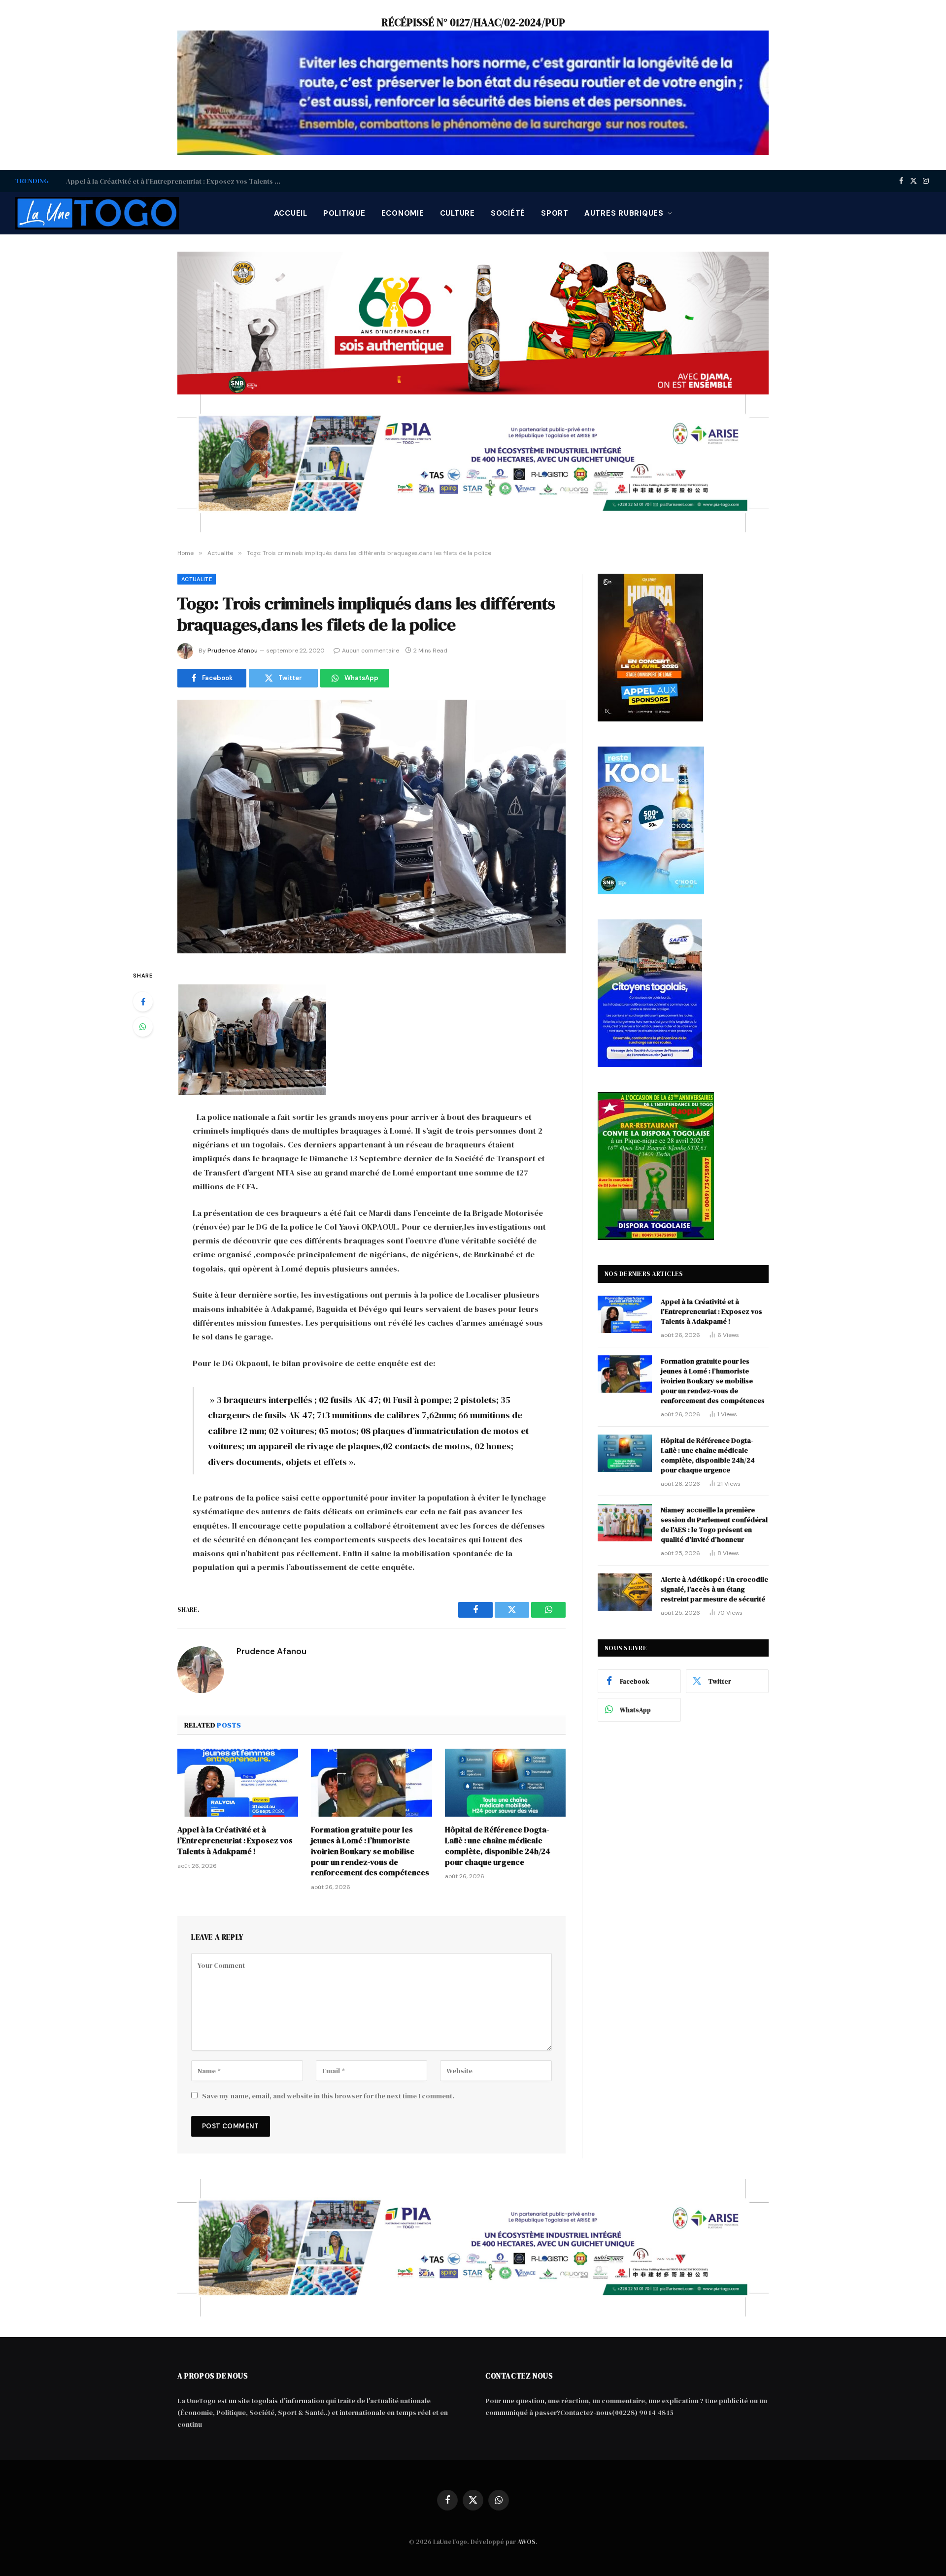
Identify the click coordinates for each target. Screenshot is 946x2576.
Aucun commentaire (371, 651)
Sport (555, 213)
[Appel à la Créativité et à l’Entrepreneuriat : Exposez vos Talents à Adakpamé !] (238, 1783)
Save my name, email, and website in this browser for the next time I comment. (328, 2096)
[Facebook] (143, 1002)
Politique (344, 213)
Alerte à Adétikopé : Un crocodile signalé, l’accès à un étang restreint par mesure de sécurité (714, 1589)
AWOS (526, 2542)
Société (508, 213)
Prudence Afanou (233, 651)
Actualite (197, 579)
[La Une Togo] (97, 213)
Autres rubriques (624, 213)
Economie (403, 213)
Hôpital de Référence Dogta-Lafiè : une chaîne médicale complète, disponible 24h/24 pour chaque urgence (498, 1846)
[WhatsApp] (143, 1027)
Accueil (291, 213)
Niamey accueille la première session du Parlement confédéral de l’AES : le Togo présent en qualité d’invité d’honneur (714, 1525)
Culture (457, 213)
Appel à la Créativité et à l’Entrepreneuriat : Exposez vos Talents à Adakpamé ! (235, 1841)
